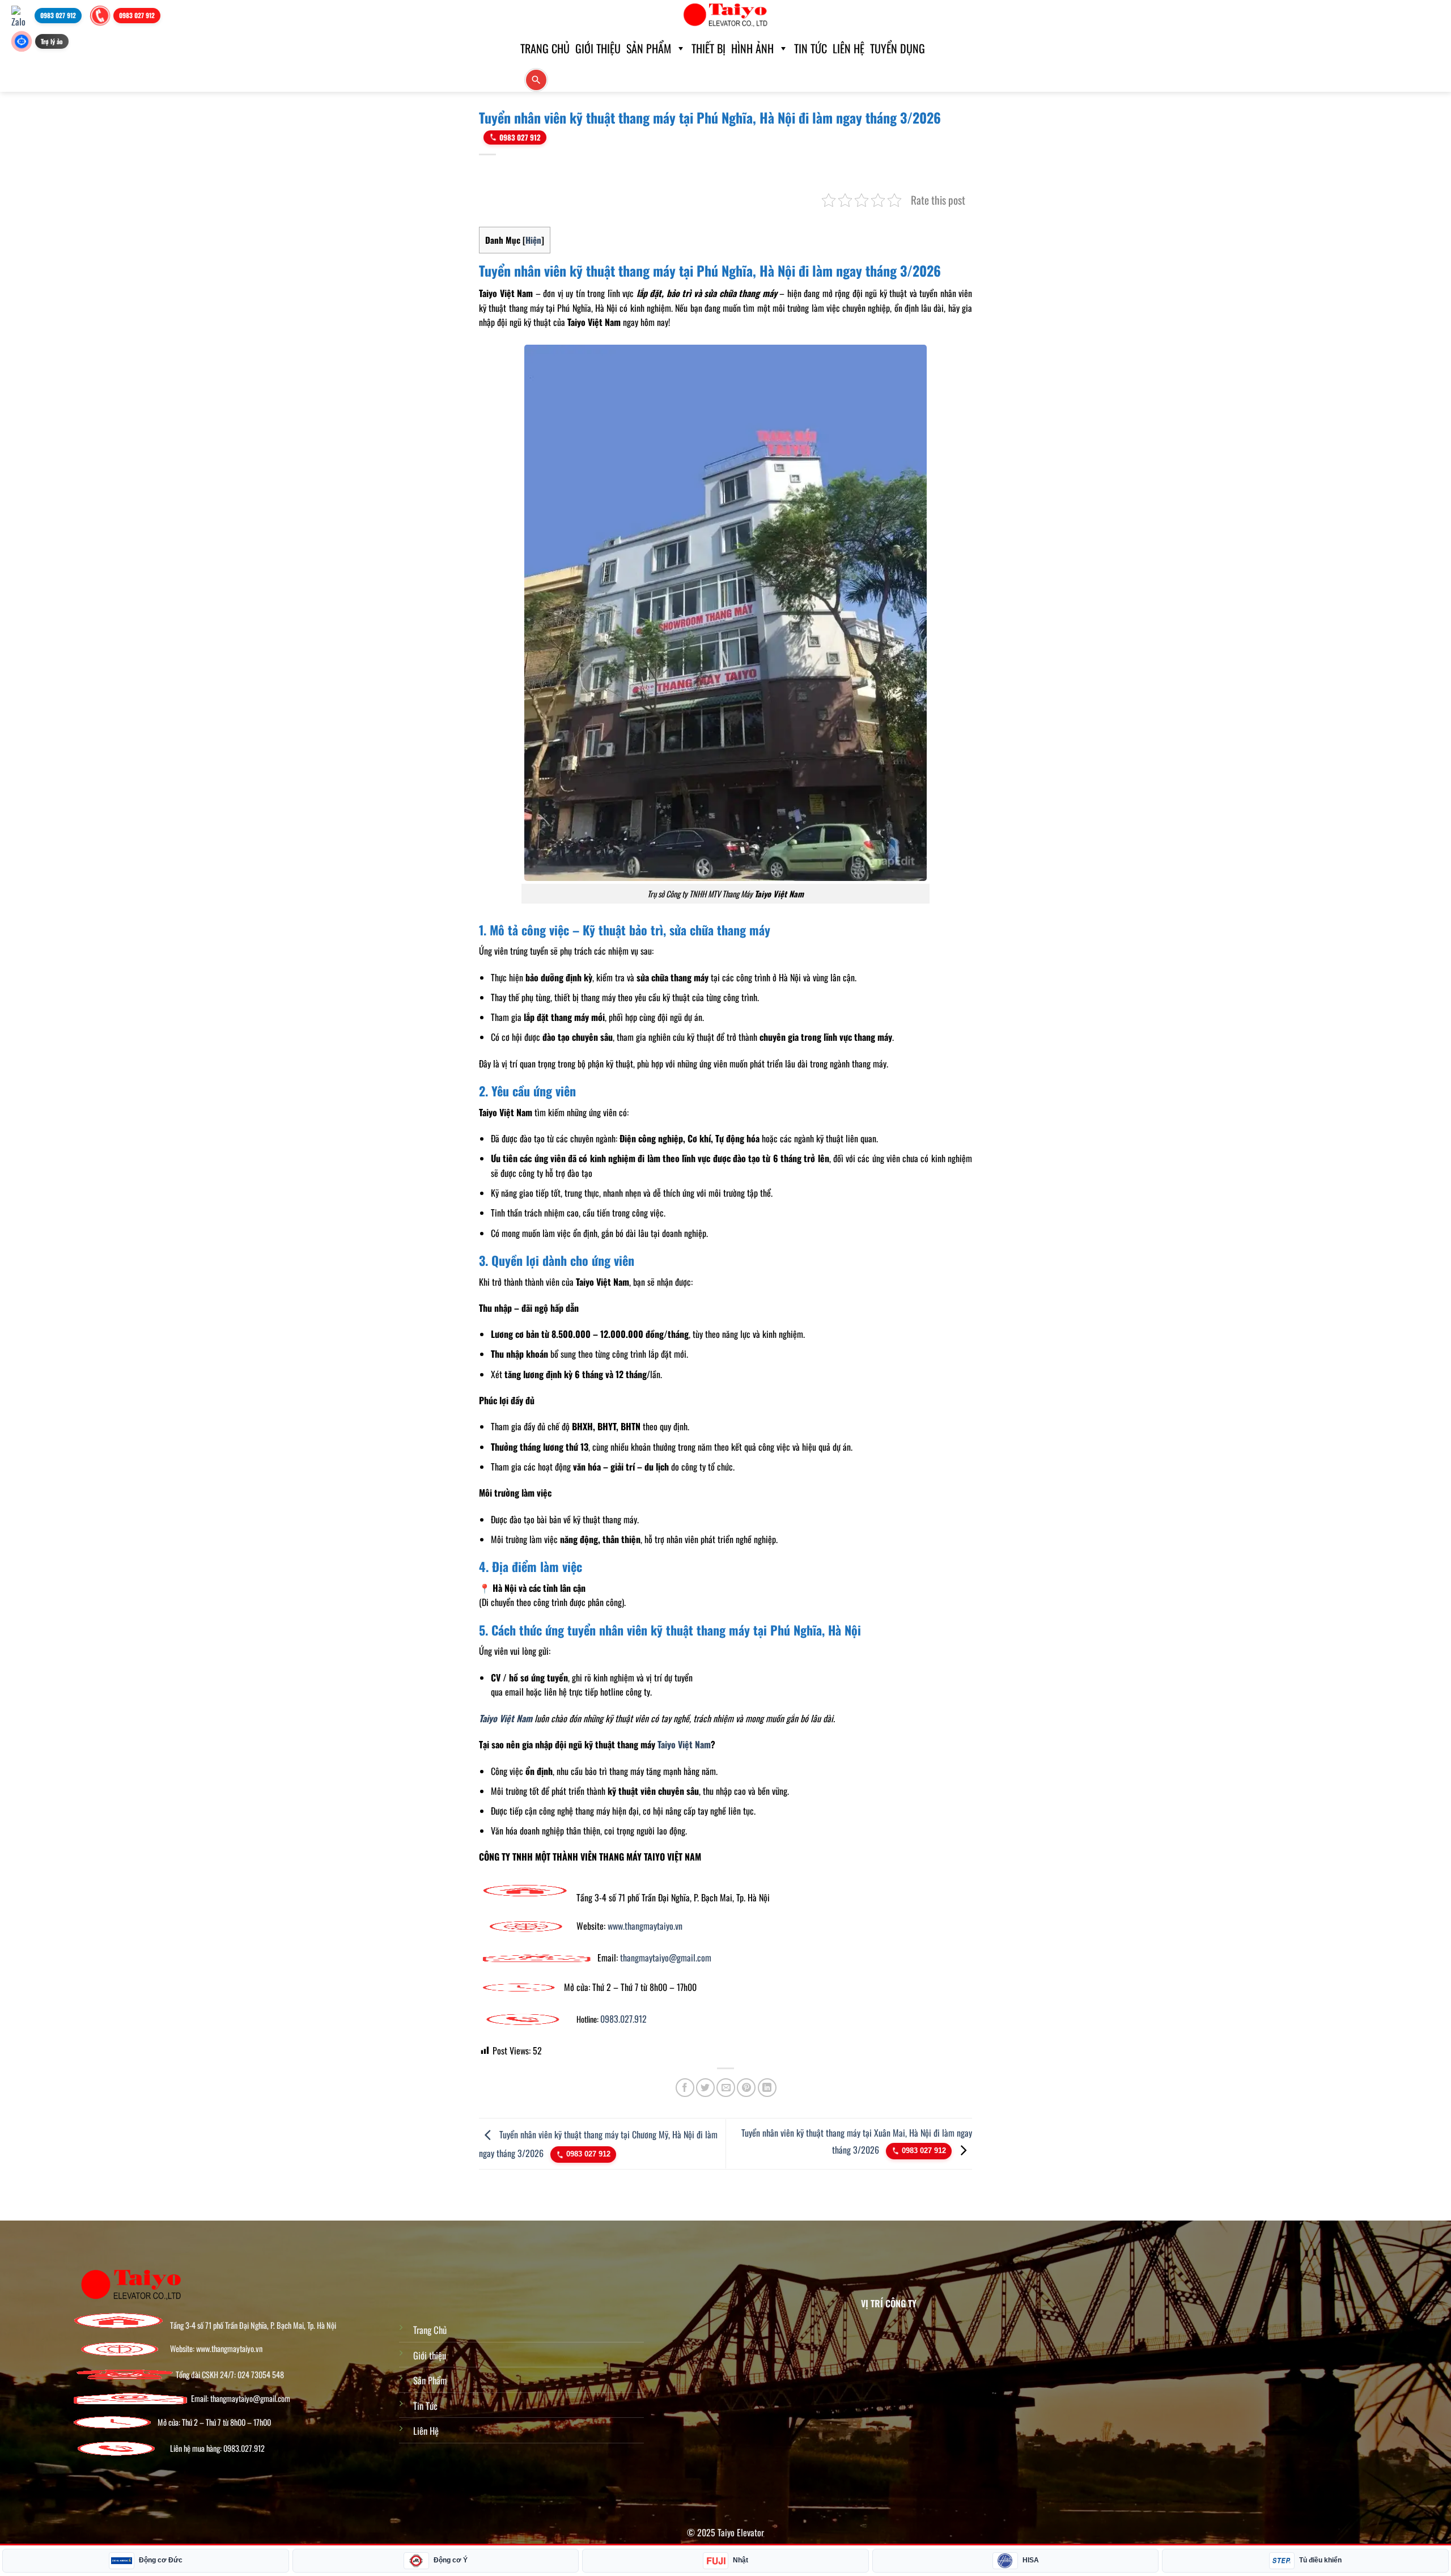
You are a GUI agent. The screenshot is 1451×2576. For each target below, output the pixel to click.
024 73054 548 (261, 2375)
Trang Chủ (430, 2330)
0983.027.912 (623, 2019)
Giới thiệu (598, 48)
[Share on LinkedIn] (767, 2088)
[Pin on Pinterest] (746, 2088)
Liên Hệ (848, 48)
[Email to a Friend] (726, 2088)
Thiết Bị (708, 48)
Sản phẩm (649, 48)
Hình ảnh (752, 48)
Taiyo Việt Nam (684, 1744)
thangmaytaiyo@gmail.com (666, 1958)
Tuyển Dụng (898, 48)
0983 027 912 (520, 137)
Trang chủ (545, 48)
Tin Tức (811, 48)
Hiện (533, 240)
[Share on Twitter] (705, 2088)
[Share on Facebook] (685, 2088)
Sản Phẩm (430, 2380)
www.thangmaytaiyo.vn (645, 1926)
